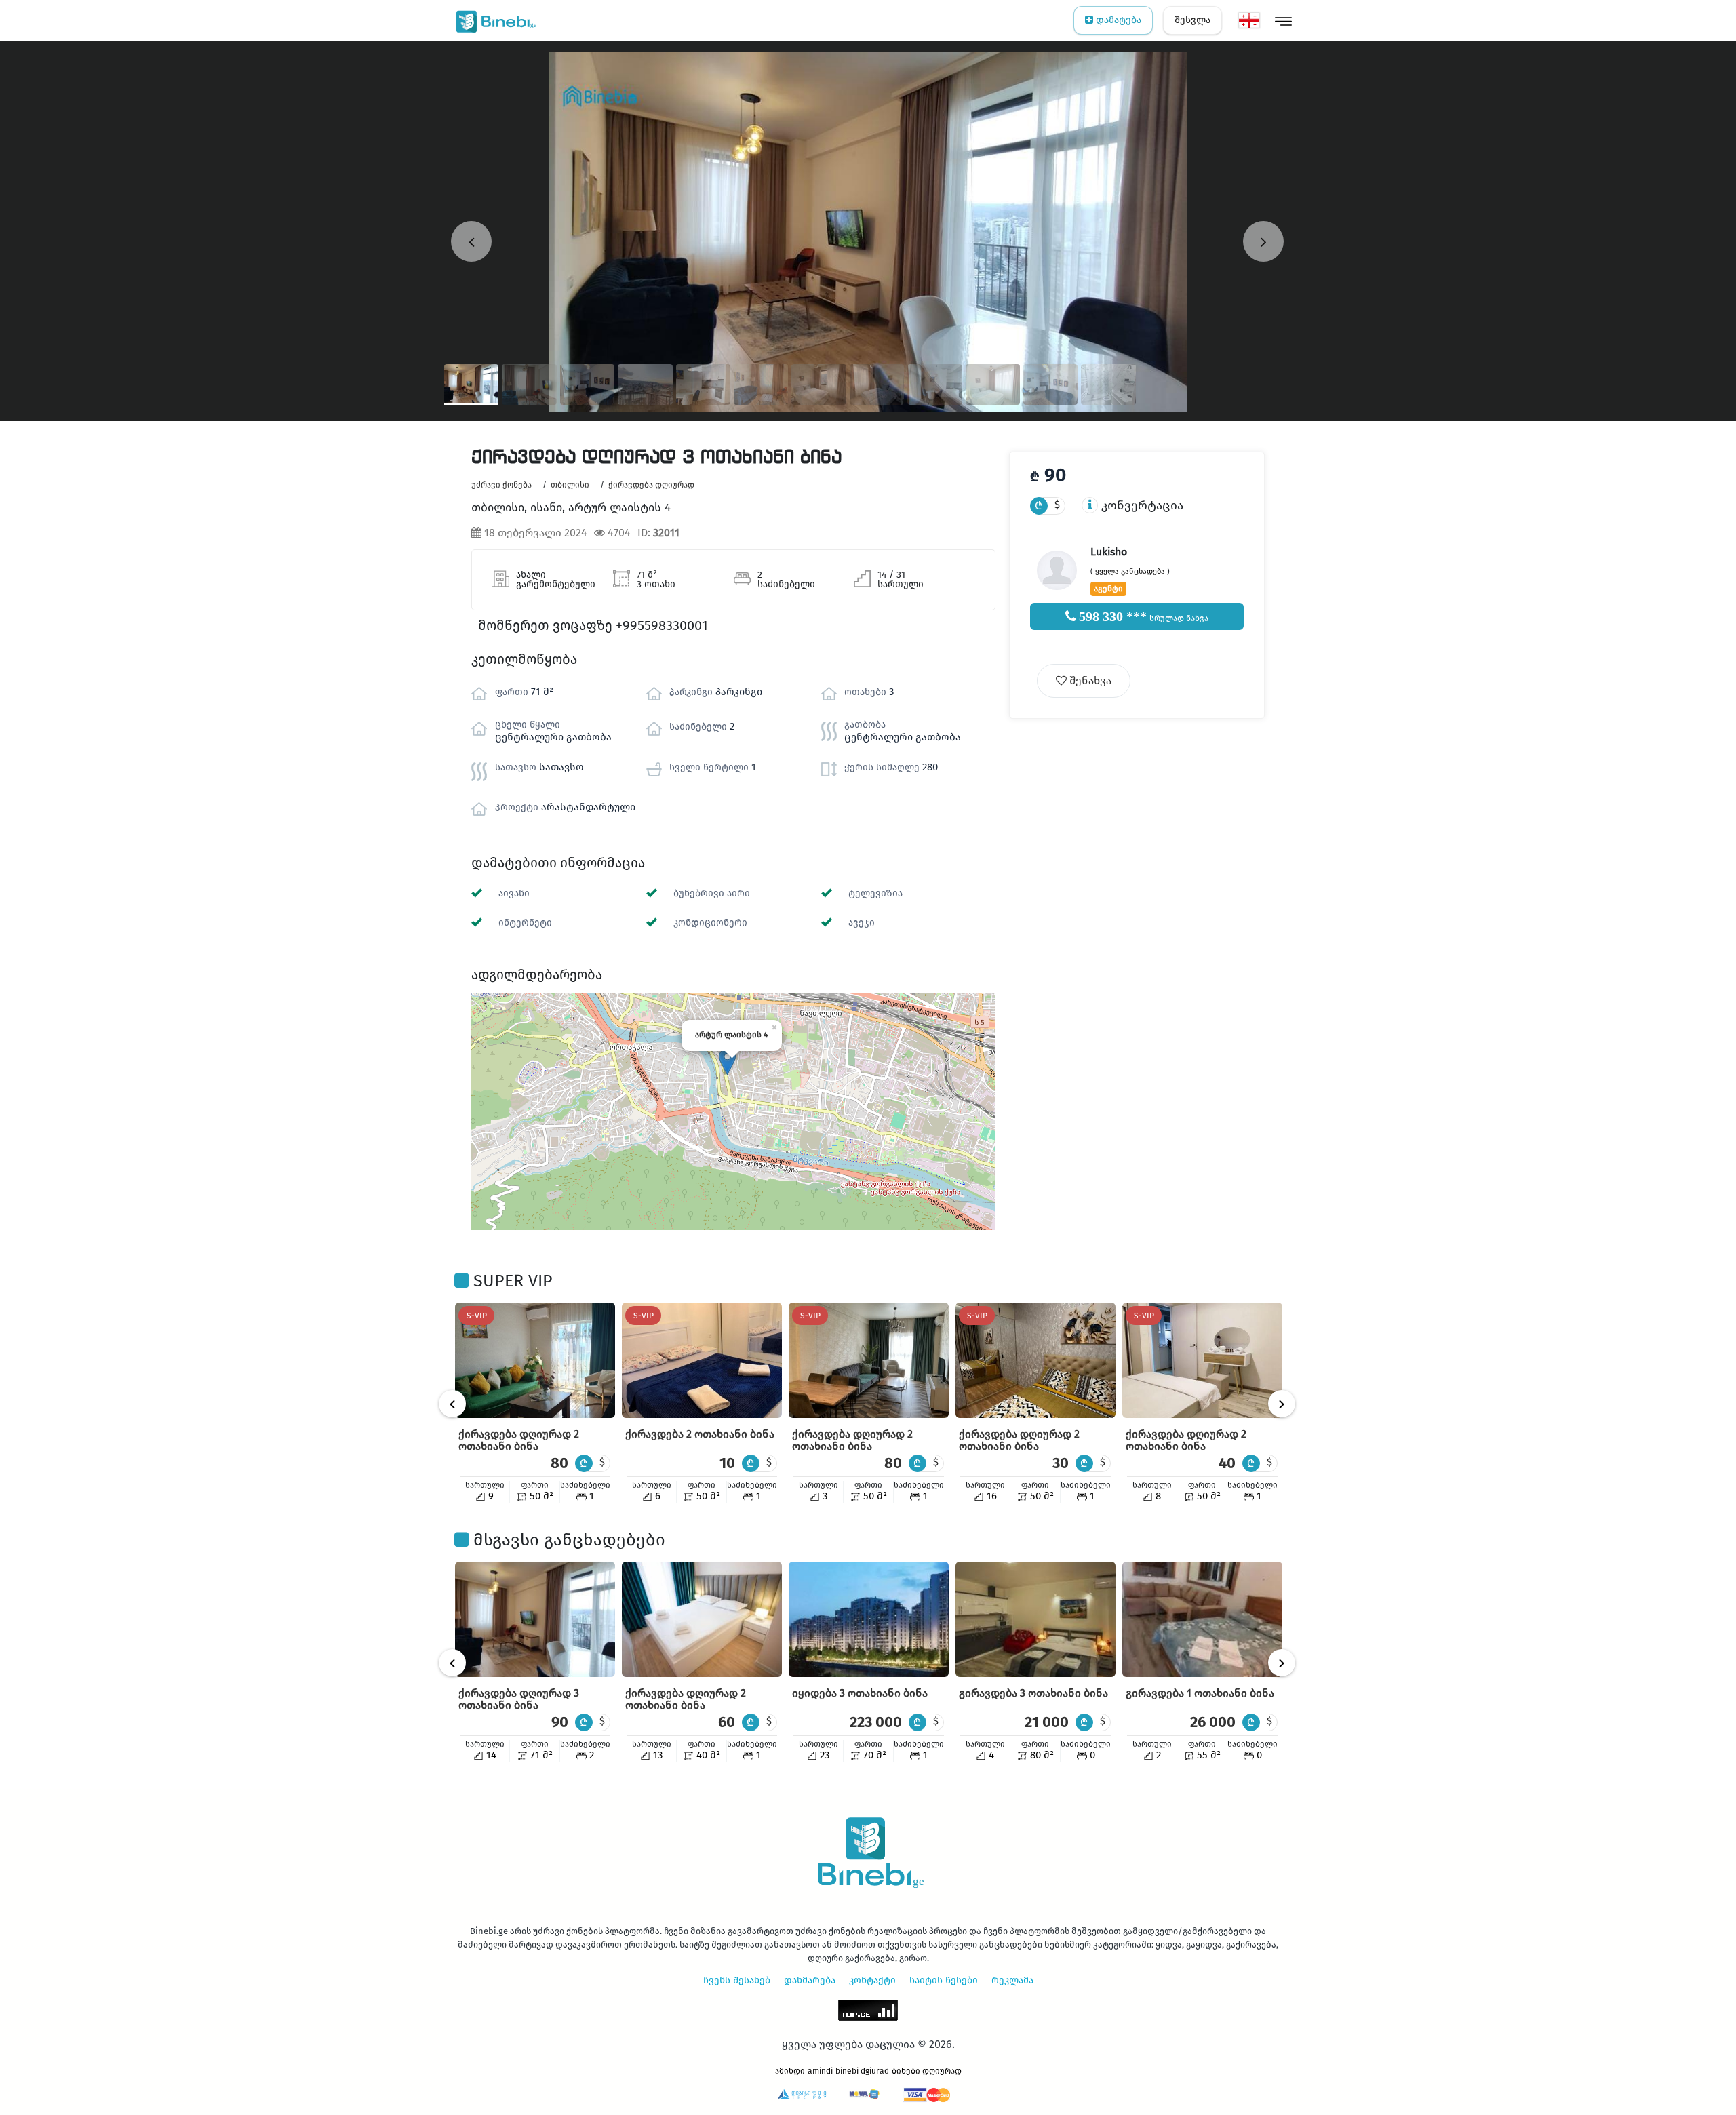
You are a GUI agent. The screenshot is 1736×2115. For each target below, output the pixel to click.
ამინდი (790, 2071)
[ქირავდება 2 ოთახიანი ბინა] (702, 1360)
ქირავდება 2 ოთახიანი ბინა (700, 1434)
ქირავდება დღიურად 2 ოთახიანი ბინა (519, 1440)
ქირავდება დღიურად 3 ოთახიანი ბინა (519, 1699)
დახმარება (810, 1980)
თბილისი (570, 485)
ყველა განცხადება (1130, 571)
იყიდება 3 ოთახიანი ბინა (860, 1693)
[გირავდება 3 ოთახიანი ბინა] (1035, 1619)
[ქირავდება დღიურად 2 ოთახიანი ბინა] (535, 1360)
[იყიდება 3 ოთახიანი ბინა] (869, 1619)
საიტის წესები (944, 1980)
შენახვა (1089, 680)
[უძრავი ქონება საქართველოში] (493, 20)
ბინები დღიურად (927, 2071)
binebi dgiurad (862, 2071)
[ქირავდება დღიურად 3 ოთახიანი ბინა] (535, 1619)
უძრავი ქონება (501, 485)
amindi (820, 2071)
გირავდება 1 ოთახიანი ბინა (1200, 1693)
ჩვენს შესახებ (737, 1980)
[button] (727, 1062)
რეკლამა (1012, 1980)
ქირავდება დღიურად (651, 485)
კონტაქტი (872, 1980)
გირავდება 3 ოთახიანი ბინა (1033, 1693)
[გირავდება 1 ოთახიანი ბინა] (1202, 1619)
